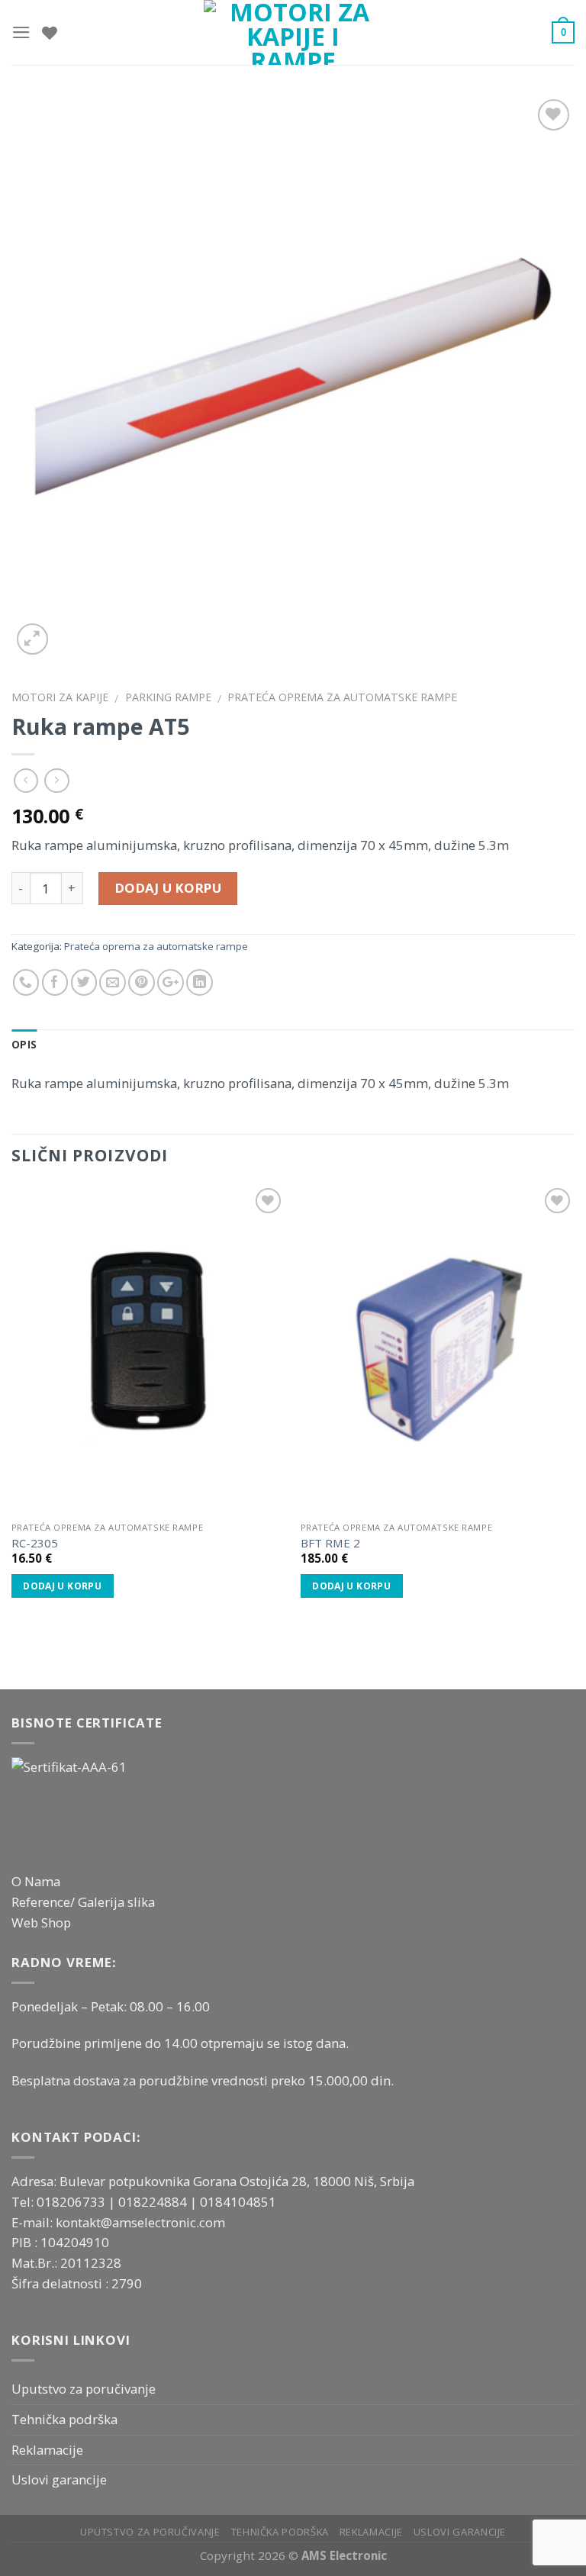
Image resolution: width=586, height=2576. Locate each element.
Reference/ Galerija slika (83, 1902)
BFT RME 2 (330, 1543)
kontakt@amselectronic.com (140, 2222)
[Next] (574, 1409)
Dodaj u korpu (169, 888)
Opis (24, 1045)
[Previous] (12, 1409)
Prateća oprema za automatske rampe (342, 697)
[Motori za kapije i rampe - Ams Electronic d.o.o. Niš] (293, 32)
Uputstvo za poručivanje (84, 2389)
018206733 (72, 2202)
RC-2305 (35, 1543)
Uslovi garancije (59, 2479)
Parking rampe (168, 697)
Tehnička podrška (64, 2419)
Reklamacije (47, 2450)
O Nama (36, 1881)
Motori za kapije (60, 697)
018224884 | (159, 2202)
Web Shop (41, 1922)
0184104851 (238, 2202)
